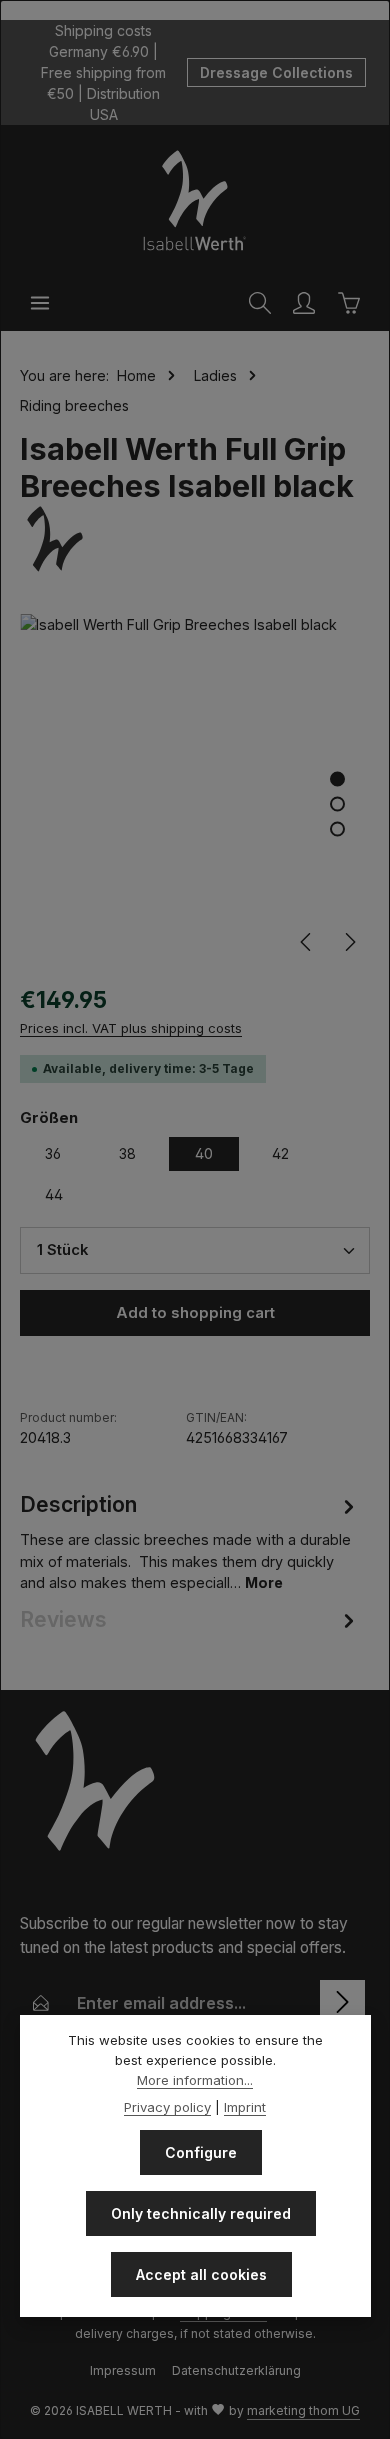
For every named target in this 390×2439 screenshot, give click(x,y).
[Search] (260, 303)
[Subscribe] (342, 2002)
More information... (195, 2080)
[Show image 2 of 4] (337, 804)
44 (54, 1194)
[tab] (190, 1541)
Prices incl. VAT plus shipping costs (131, 1028)
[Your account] (304, 303)
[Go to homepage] (195, 200)
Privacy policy (167, 2107)
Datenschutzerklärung (236, 2370)
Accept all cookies (201, 2274)
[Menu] (40, 303)
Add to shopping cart (195, 1313)
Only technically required (201, 2213)
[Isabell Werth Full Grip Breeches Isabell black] (194, 788)
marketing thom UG (303, 2410)
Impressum (123, 2370)
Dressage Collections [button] (276, 72)
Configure (201, 2152)
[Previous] (307, 942)
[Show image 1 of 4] (337, 779)
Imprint (245, 2107)
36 (53, 1153)
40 (204, 1153)
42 (280, 1153)
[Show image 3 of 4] (337, 829)
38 (127, 1153)
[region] (195, 788)
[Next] (349, 942)
